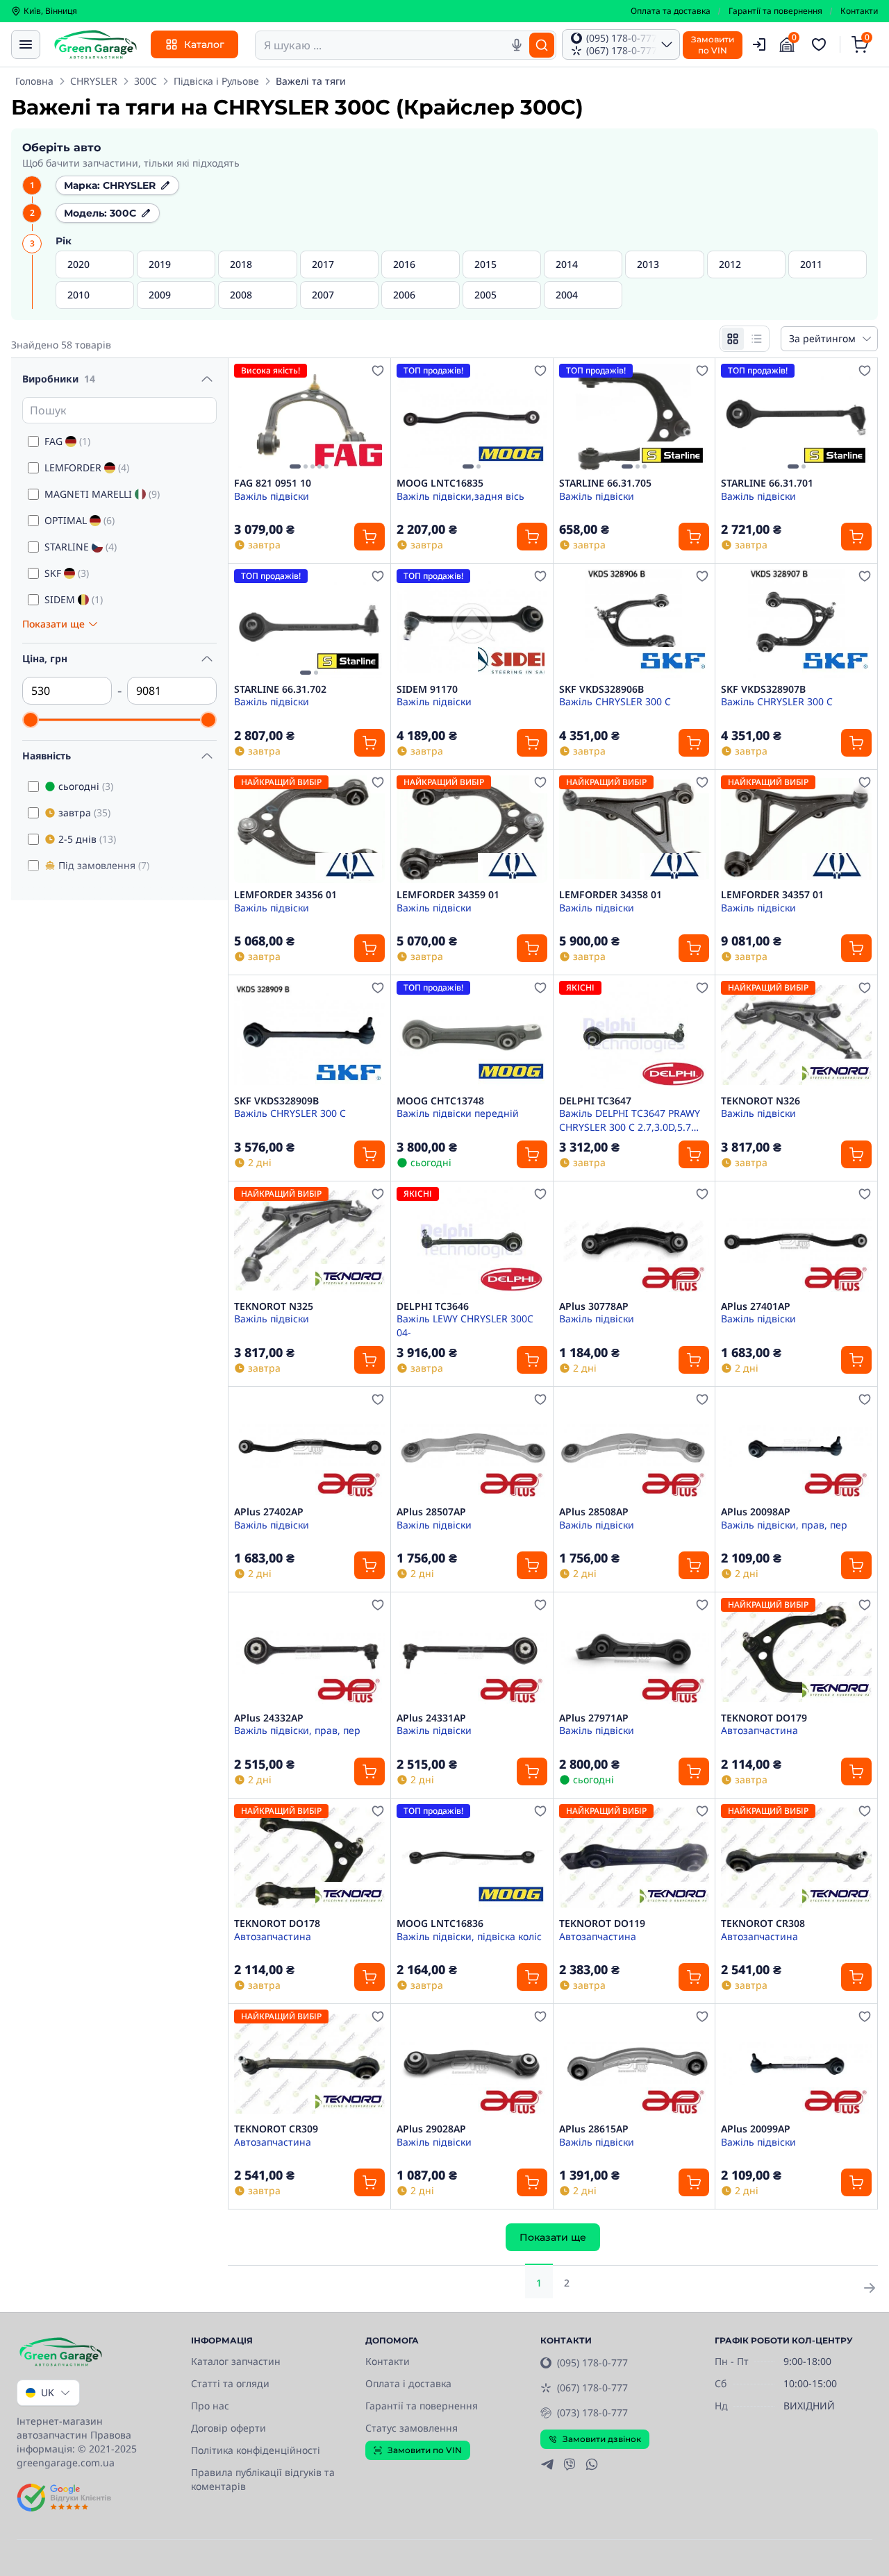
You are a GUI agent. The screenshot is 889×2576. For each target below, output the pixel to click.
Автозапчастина (759, 1730)
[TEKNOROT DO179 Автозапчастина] (796, 1652)
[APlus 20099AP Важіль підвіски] (796, 2063)
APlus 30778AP (594, 1306)
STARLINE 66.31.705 (605, 483)
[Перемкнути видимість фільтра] (207, 379)
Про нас (210, 2406)
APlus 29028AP (431, 2129)
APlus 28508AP (594, 1512)
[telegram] (547, 2464)
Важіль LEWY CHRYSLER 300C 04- (465, 1325)
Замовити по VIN (425, 2450)
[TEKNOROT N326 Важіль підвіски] (796, 1035)
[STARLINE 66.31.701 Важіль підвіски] (796, 418)
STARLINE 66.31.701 (767, 483)
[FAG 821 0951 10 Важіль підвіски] (309, 418)
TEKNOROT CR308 (763, 1923)
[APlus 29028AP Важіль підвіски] (472, 2063)
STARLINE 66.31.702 (280, 689)
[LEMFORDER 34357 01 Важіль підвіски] (796, 829)
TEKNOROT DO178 (277, 1923)
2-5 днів (87, 839)
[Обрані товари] (821, 44)
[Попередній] (248, 418)
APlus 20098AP (756, 1512)
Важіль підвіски (272, 496)
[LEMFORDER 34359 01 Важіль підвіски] (472, 829)
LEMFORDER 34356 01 (285, 895)
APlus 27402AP (269, 1512)
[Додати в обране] (378, 371)
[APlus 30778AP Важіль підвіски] (634, 1241)
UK (48, 2392)
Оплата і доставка (408, 2383)
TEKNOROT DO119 (602, 1923)
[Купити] (369, 537)
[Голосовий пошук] (517, 45)
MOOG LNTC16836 (440, 1923)
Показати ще (553, 2237)
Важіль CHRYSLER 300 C (615, 701)
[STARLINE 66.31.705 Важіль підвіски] (634, 418)
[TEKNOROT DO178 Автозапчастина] (309, 1858)
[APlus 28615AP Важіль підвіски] (634, 2063)
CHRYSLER (94, 81)
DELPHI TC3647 (595, 1101)
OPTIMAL (80, 520)
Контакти (859, 11)
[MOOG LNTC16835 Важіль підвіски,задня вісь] (472, 418)
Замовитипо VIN (713, 45)
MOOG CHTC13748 (440, 1101)
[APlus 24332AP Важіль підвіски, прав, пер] (309, 1652)
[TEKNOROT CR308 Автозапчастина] (796, 1858)
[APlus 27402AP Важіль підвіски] (309, 1446)
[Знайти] (542, 45)
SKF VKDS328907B (763, 689)
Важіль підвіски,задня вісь (460, 496)
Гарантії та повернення (775, 11)
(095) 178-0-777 (592, 2363)
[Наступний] (371, 418)
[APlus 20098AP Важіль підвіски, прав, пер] (796, 1446)
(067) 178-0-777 (592, 2388)
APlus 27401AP (756, 1306)
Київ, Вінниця (50, 11)
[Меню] (26, 44)
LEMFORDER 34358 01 (610, 895)
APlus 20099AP (756, 2129)
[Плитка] (733, 339)
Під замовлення (104, 865)
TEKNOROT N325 (274, 1306)
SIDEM (74, 599)
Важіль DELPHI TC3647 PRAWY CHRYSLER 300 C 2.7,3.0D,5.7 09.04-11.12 (630, 1120)
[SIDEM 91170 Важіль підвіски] (472, 623)
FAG (67, 441)
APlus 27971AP (594, 1718)
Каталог (204, 44)
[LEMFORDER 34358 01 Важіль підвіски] (634, 829)
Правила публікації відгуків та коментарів (263, 2479)
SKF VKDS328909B (276, 1101)
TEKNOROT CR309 (276, 2129)
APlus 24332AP (269, 1718)
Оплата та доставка (671, 11)
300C (146, 81)
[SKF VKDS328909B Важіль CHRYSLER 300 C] (309, 1035)
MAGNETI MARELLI (102, 494)
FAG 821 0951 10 (273, 483)
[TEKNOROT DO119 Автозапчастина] (634, 1858)
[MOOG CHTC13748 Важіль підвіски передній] (472, 1035)
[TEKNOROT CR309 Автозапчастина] (309, 2063)
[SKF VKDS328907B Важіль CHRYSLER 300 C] (796, 623)
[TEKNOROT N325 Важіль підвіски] (309, 1241)
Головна (34, 81)
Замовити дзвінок (602, 2439)
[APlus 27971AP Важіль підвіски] (634, 1652)
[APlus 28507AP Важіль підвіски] (472, 1446)
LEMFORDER (87, 468)
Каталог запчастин (236, 2361)
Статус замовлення (412, 2428)
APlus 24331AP (431, 1718)
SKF (67, 573)
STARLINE (81, 547)
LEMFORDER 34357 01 (772, 895)
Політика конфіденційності (256, 2450)
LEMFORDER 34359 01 (448, 895)
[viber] (570, 2464)
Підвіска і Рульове (216, 81)
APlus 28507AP (431, 1512)
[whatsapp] (592, 2464)
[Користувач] (759, 44)
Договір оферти (229, 2428)
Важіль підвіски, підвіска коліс (469, 1936)
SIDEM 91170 (427, 689)
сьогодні (86, 786)
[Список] (756, 339)
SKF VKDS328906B (601, 689)
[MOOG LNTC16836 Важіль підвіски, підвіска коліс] (472, 1858)
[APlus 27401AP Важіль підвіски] (796, 1241)
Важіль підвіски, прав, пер (784, 1525)
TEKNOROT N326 (761, 1101)
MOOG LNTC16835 (440, 483)
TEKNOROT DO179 (764, 1718)
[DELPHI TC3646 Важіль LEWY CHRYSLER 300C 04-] (472, 1241)
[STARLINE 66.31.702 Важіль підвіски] (309, 623)
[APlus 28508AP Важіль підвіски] (634, 1446)
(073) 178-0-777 (592, 2413)
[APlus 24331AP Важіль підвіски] (472, 1652)
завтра (84, 813)
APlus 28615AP (594, 2129)
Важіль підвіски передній (458, 1113)
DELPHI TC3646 (433, 1306)
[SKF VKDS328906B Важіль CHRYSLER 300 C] (634, 623)
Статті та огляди (230, 2383)
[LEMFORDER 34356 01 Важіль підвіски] (309, 829)
